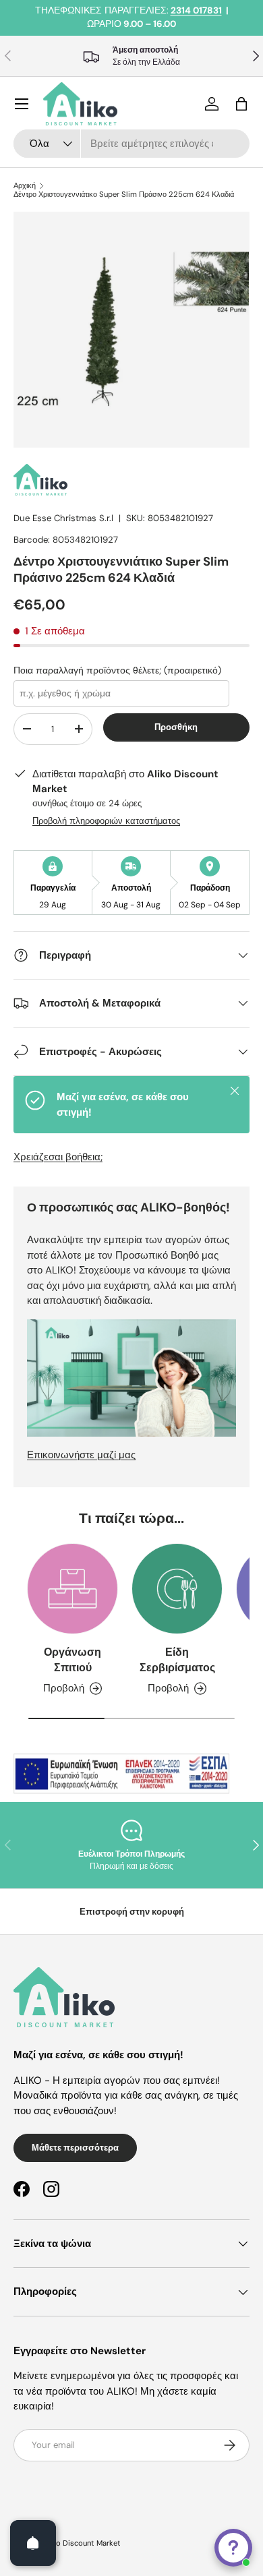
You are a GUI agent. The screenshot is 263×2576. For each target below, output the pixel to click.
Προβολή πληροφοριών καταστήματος (106, 821)
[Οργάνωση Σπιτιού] (72, 1589)
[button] (241, 104)
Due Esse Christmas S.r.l (63, 518)
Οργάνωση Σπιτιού (72, 1659)
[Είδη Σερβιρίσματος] (177, 1589)
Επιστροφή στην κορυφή (132, 1912)
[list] (131, 330)
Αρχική (25, 186)
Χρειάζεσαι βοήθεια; (58, 1157)
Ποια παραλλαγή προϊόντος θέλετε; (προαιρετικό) (117, 670)
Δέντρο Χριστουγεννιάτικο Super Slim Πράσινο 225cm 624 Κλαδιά (124, 194)
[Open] (33, 2543)
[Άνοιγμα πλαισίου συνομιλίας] (233, 2548)
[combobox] (131, 144)
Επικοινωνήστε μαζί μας (81, 1455)
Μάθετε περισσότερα (75, 2148)
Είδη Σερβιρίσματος (177, 1659)
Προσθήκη (176, 727)
